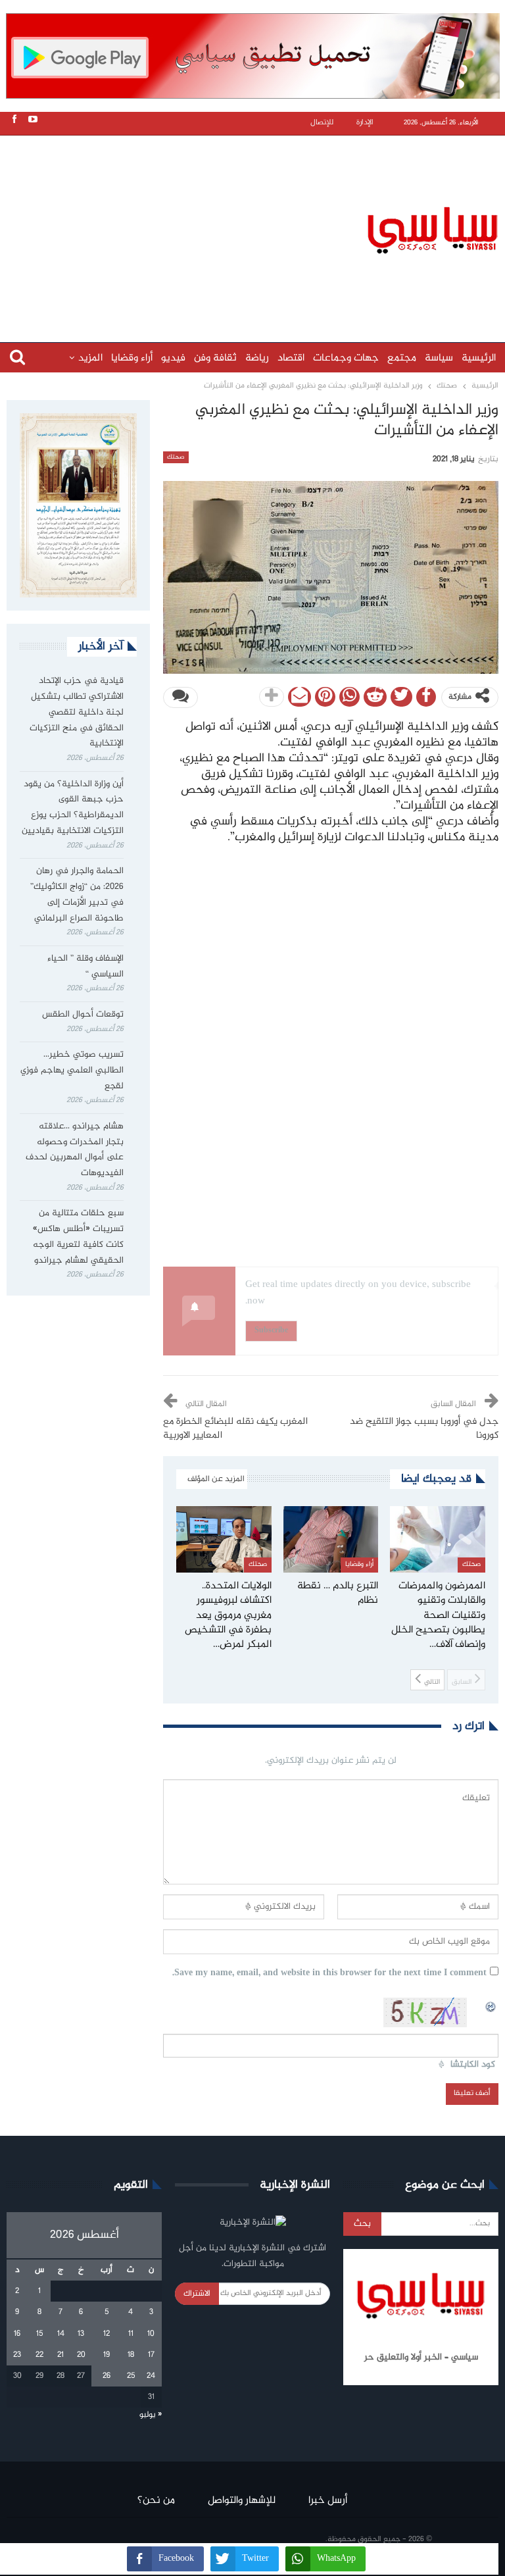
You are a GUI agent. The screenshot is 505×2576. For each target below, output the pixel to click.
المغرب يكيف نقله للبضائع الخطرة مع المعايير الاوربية (235, 1429)
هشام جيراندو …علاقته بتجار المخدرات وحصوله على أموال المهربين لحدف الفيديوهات (75, 1150)
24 (151, 2376)
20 (81, 2355)
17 (151, 2355)
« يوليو (151, 2415)
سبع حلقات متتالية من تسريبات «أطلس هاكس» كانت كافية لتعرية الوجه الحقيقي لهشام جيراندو (78, 1237)
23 (17, 2355)
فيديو (173, 358)
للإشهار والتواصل (242, 2501)
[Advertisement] (256, 228)
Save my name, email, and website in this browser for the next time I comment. (329, 1974)
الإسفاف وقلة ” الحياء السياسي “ (85, 967)
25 (131, 2376)
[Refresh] (491, 2005)
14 (61, 2334)
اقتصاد (291, 358)
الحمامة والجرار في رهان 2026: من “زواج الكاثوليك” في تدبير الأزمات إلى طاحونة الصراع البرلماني (77, 895)
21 (60, 2355)
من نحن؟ (156, 2501)
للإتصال (322, 123)
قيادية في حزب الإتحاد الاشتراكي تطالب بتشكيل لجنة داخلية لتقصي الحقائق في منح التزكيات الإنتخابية (77, 712)
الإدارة (365, 123)
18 (131, 2355)
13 (81, 2334)
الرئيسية (479, 358)
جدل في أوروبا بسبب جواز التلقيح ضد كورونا (424, 1429)
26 (107, 2376)
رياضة (257, 358)
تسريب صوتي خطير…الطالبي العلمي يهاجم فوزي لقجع (72, 1071)
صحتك (176, 457)
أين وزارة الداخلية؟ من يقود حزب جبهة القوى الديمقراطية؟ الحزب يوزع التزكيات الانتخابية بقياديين (73, 808)
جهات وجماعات (346, 358)
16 (17, 2334)
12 (107, 2334)
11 (131, 2334)
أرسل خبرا (328, 2501)
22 (39, 2355)
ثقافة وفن (215, 358)
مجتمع (402, 358)
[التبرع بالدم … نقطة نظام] (331, 1539)
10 (151, 2334)
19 (107, 2355)
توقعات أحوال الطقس (83, 1015)
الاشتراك (197, 2294)
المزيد (90, 358)
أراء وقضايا (132, 358)
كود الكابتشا (473, 2065)
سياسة (439, 358)
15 (39, 2334)
